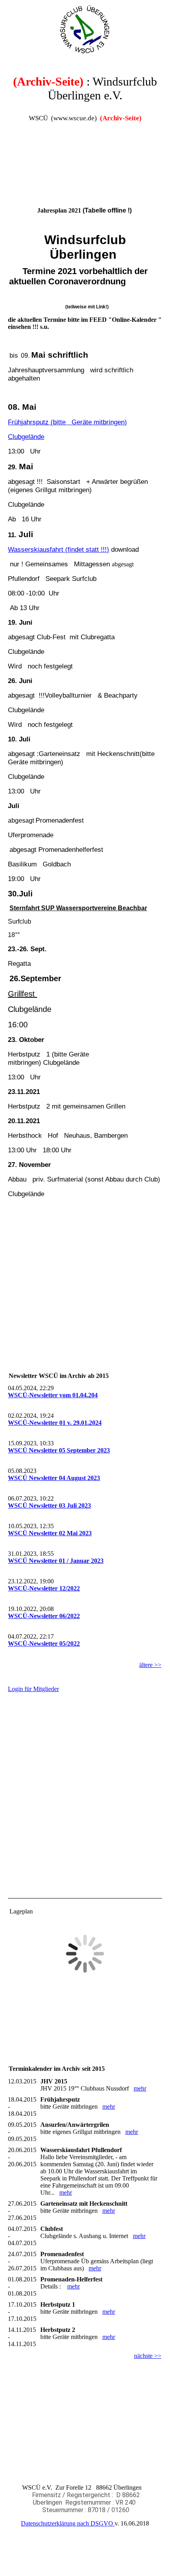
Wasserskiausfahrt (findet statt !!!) (59, 549)
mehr (140, 2088)
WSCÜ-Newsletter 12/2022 (44, 1588)
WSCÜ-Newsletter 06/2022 (44, 1616)
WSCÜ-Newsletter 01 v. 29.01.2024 (55, 1423)
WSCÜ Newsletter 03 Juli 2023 (49, 1505)
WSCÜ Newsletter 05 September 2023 (59, 1450)
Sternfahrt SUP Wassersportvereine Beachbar (78, 908)
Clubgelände (26, 437)
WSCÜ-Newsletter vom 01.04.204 (53, 1395)
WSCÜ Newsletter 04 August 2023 (54, 1478)
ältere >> (150, 1665)
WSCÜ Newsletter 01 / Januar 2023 (56, 1561)
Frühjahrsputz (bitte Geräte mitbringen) (67, 422)
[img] (85, 30)
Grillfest (23, 994)
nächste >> (148, 2356)
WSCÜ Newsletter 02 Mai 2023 (50, 1533)
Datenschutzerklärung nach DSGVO (68, 2523)
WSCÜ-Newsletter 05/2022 (44, 1644)
